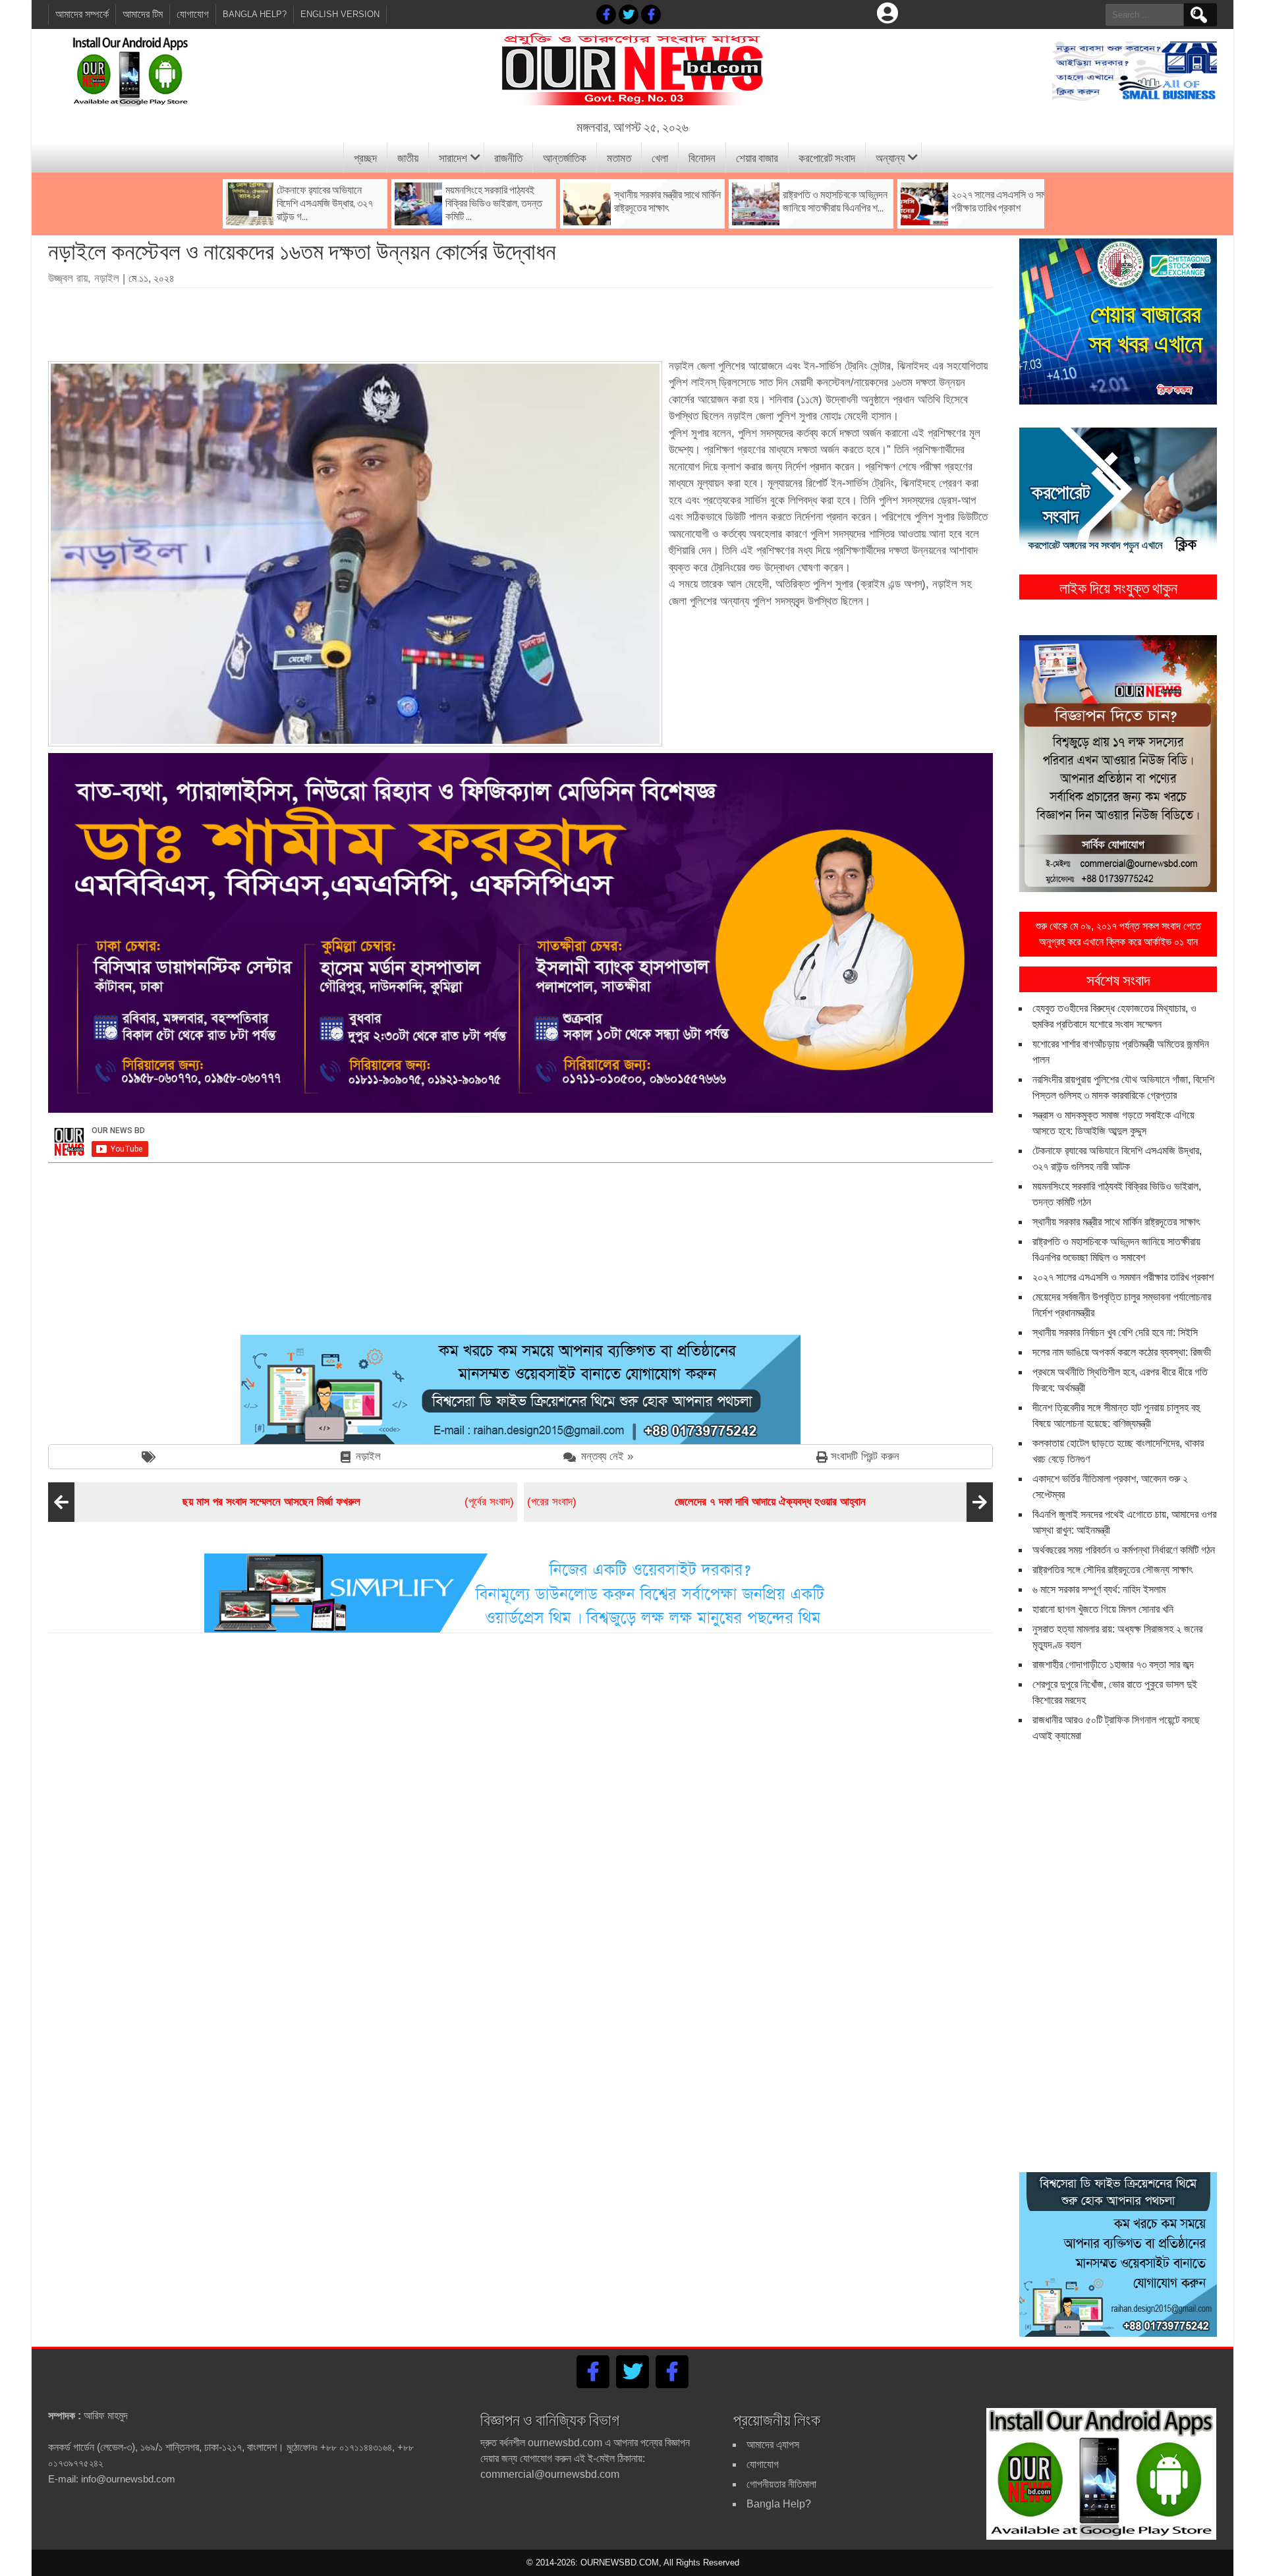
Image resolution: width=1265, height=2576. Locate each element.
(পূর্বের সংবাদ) (348, 1502)
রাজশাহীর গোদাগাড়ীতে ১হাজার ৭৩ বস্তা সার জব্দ (1113, 1665)
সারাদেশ (453, 157)
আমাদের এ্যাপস (773, 2445)
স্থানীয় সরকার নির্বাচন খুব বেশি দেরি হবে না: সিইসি (1115, 1332)
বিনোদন (702, 157)
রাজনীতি (508, 157)
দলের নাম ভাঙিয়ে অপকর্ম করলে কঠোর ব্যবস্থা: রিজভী (1122, 1352)
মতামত (619, 157)
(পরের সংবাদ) (696, 1502)
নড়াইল (368, 1456)
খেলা (660, 157)
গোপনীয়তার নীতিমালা (781, 2484)
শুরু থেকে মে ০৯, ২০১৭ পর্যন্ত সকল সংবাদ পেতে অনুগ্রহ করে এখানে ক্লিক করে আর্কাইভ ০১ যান (1118, 934)
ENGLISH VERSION (340, 14)
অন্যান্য (890, 157)
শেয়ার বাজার (757, 157)
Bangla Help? (255, 14)
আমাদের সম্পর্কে (82, 14)
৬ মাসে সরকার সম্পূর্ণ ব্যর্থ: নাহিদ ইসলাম (1099, 1589)
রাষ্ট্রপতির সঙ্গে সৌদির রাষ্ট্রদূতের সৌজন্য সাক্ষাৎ (1112, 1570)
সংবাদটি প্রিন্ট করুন (865, 1456)
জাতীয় (408, 157)
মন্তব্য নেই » (607, 1456)
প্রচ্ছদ (365, 157)
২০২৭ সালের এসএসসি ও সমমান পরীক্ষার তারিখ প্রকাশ (1123, 1277)
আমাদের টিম (143, 14)
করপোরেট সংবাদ (827, 157)
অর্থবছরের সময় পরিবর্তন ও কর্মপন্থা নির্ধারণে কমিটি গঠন (1124, 1550)
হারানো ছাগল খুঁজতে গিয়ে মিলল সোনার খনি (1103, 1609)
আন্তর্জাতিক (565, 157)
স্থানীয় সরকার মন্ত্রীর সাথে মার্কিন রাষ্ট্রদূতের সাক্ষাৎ (1116, 1222)
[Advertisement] (520, 320)
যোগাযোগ (193, 14)
